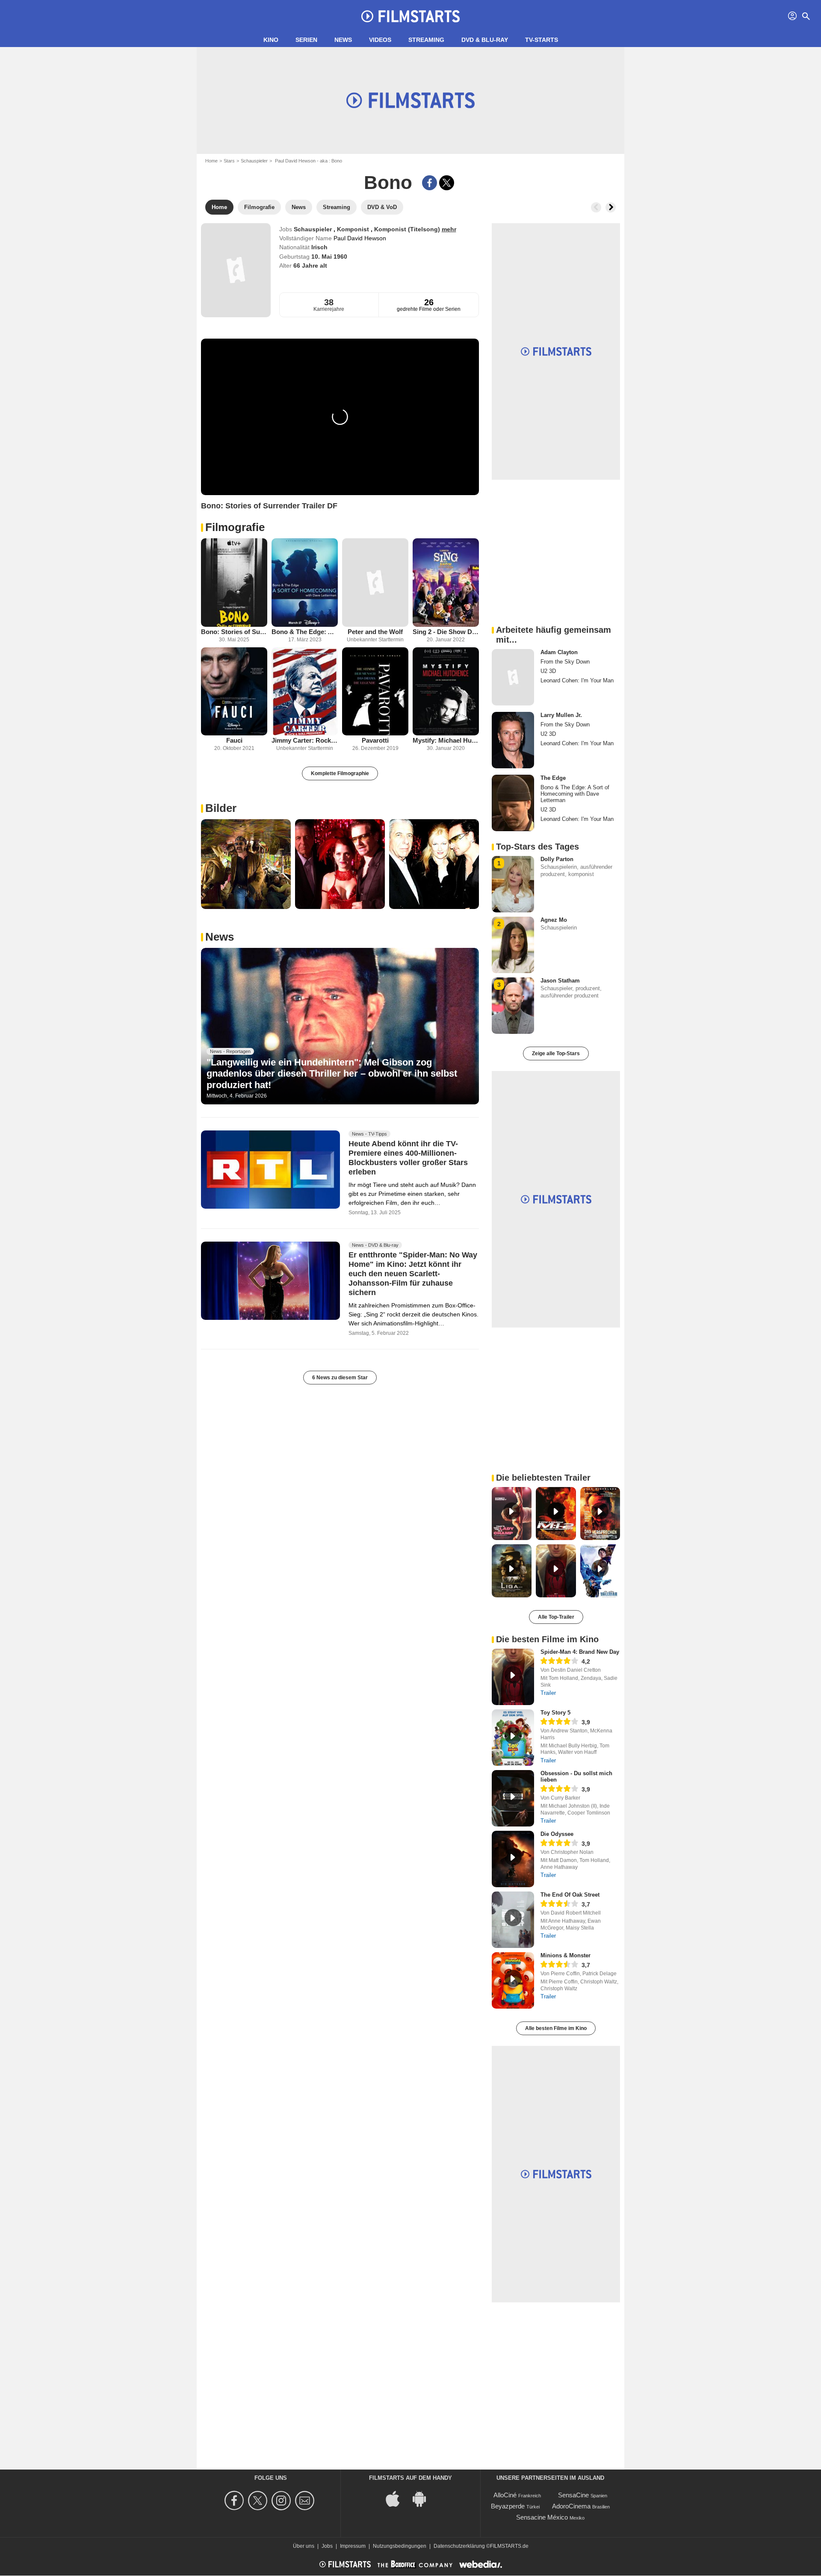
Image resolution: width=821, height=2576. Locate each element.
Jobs (327, 2546)
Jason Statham (560, 981)
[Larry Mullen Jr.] (513, 740)
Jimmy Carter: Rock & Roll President (305, 740)
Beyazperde (508, 2506)
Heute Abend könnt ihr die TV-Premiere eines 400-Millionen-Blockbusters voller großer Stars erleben (408, 1158)
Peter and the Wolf (375, 632)
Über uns (304, 2546)
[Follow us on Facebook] (235, 2501)
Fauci (234, 740)
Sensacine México (542, 2517)
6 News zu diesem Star (340, 1378)
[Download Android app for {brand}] (424, 2498)
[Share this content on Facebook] (430, 183)
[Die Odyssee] (513, 1859)
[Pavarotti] (375, 692)
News (343, 40)
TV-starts (542, 40)
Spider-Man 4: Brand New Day (580, 1652)
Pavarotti (375, 740)
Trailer (548, 1693)
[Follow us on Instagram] (282, 2501)
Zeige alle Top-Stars (556, 1053)
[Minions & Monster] (513, 1980)
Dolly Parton (557, 859)
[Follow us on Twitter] (259, 2501)
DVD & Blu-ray (485, 40)
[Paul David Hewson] (236, 270)
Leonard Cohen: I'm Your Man (577, 680)
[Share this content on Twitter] (447, 183)
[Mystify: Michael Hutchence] (446, 692)
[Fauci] (234, 692)
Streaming (426, 40)
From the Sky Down (565, 662)
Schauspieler (254, 161)
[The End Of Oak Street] (513, 1920)
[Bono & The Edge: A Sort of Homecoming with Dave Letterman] (305, 583)
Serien (306, 40)
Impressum (353, 2546)
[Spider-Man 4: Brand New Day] (513, 1677)
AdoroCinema (571, 2506)
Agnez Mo (554, 920)
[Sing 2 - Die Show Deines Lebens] (446, 583)
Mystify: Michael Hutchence (446, 740)
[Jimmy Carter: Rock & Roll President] (305, 692)
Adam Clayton (559, 652)
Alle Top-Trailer (556, 1617)
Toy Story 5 (555, 1713)
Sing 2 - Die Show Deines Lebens (446, 632)
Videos (380, 40)
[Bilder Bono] (246, 864)
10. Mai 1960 (329, 257)
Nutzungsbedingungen (400, 2546)
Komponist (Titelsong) (408, 229)
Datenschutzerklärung (459, 2546)
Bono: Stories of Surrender (234, 632)
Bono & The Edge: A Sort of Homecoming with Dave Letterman (305, 632)
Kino (271, 40)
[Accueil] (410, 16)
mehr (449, 229)
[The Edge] (513, 803)
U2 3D (548, 671)
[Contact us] (306, 2501)
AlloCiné (505, 2495)
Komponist (354, 229)
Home (211, 161)
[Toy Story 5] (513, 1738)
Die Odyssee (557, 1834)
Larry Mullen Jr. (561, 715)
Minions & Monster (566, 1955)
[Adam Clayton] (513, 677)
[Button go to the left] (596, 207)
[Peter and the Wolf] (375, 583)
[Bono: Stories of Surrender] (234, 583)
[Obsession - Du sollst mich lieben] (513, 1798)
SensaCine (573, 2495)
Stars (229, 161)
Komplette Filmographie (340, 773)
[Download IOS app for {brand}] (397, 2498)
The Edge (553, 778)
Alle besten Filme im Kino (556, 2028)
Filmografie (235, 527)
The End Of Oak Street (570, 1895)
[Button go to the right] (611, 207)
